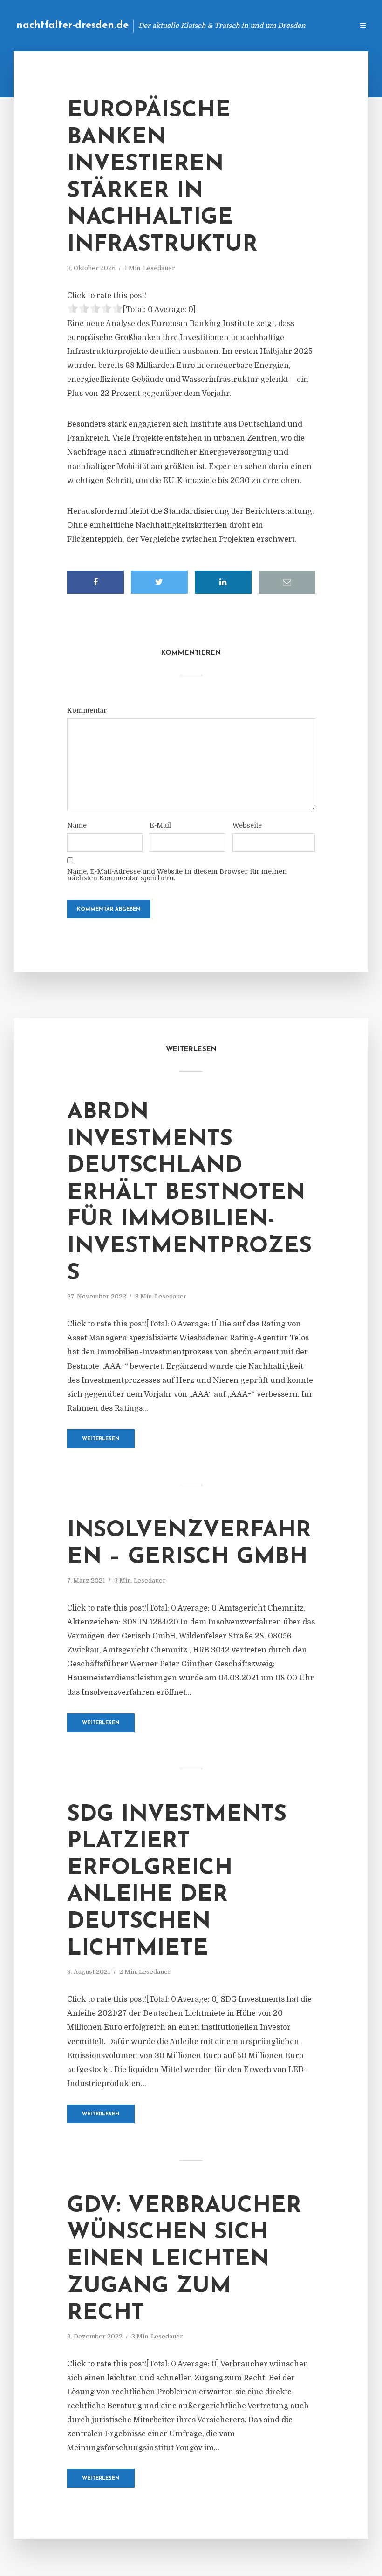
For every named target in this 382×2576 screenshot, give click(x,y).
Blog (198, 25)
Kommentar (87, 710)
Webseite (247, 825)
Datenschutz (326, 25)
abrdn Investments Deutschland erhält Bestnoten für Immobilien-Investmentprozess (189, 1193)
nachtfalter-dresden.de (72, 25)
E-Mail (160, 825)
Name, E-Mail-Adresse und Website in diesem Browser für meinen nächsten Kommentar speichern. (177, 875)
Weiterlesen (101, 1439)
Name (77, 825)
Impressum (276, 25)
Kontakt (233, 25)
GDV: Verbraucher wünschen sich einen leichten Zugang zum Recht (184, 2260)
